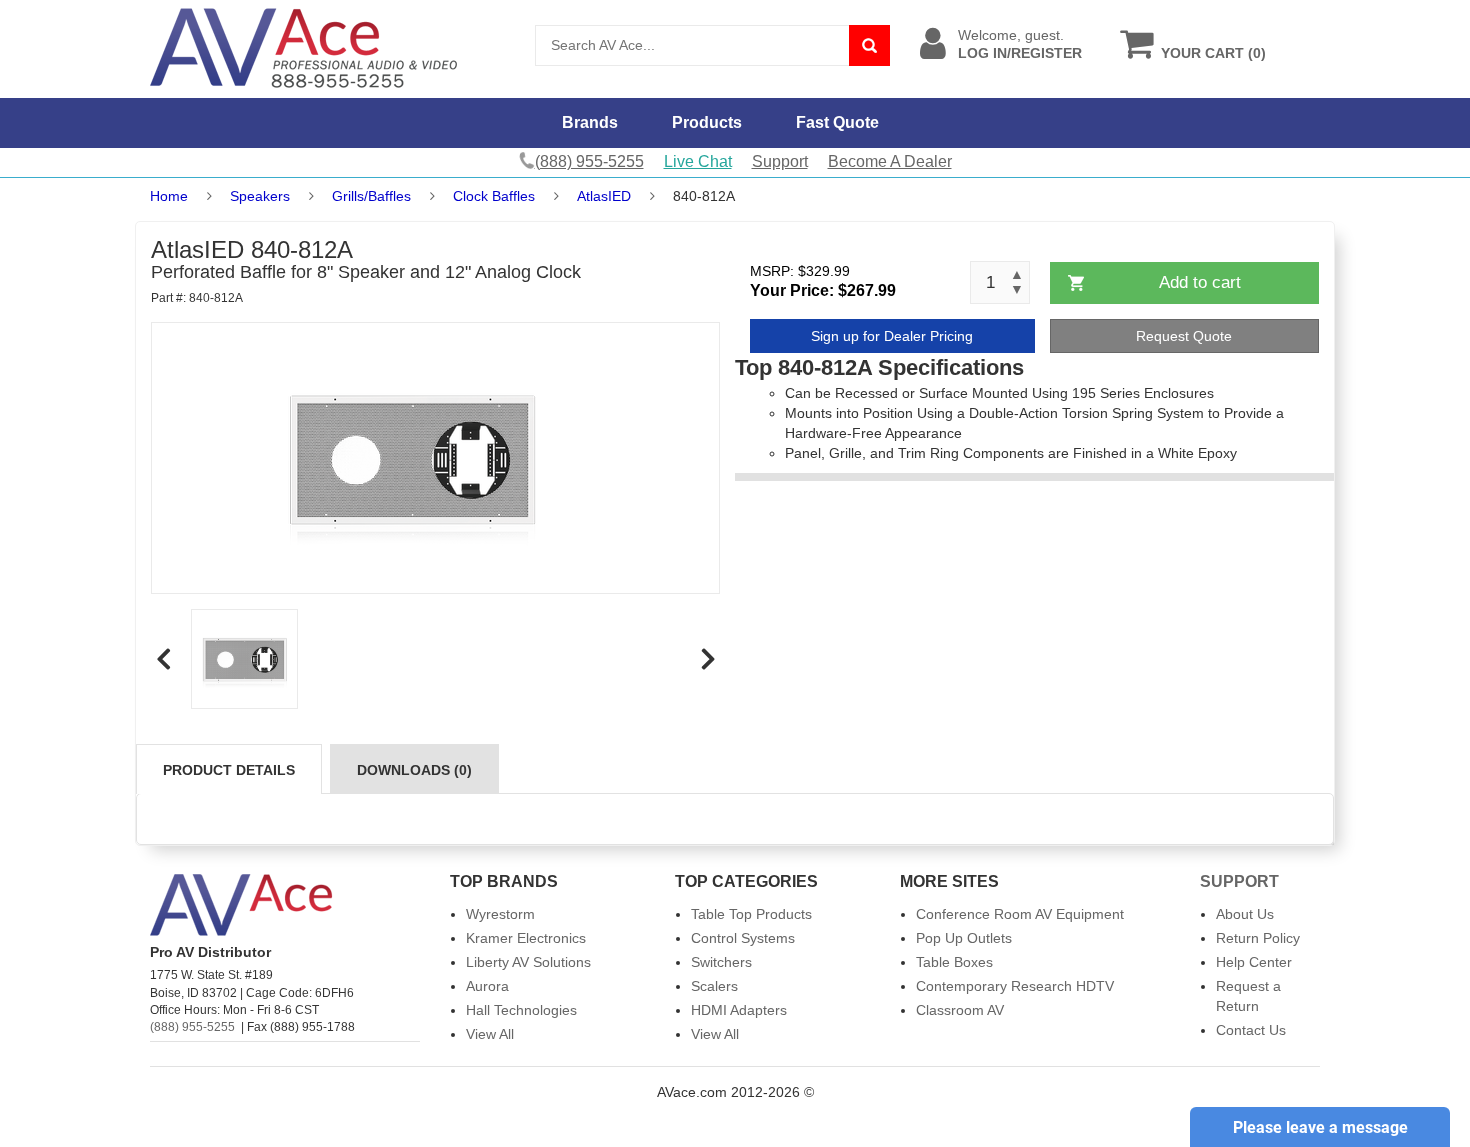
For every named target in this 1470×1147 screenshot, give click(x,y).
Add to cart (1200, 282)
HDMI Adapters (739, 1010)
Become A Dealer (890, 161)
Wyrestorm (500, 914)
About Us (1245, 914)
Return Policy (1258, 938)
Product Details (229, 770)
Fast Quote (837, 122)
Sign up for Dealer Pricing (892, 336)
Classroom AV (960, 1010)
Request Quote (1184, 336)
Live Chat (698, 161)
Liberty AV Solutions (528, 962)
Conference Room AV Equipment (1020, 914)
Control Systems (743, 938)
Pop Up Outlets (964, 938)
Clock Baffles (494, 196)
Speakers (260, 196)
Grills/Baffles (371, 196)
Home (169, 196)
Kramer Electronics (526, 938)
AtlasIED (604, 196)
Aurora (487, 986)
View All (490, 1034)
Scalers (714, 986)
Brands (590, 122)
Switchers (721, 962)
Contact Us (1251, 1030)
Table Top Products (751, 914)
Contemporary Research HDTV (1015, 986)
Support (780, 161)
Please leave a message (1320, 1127)
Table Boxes (954, 962)
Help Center (1254, 962)
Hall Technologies (521, 1010)
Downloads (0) (414, 770)
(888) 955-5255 (192, 1027)
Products (707, 122)
